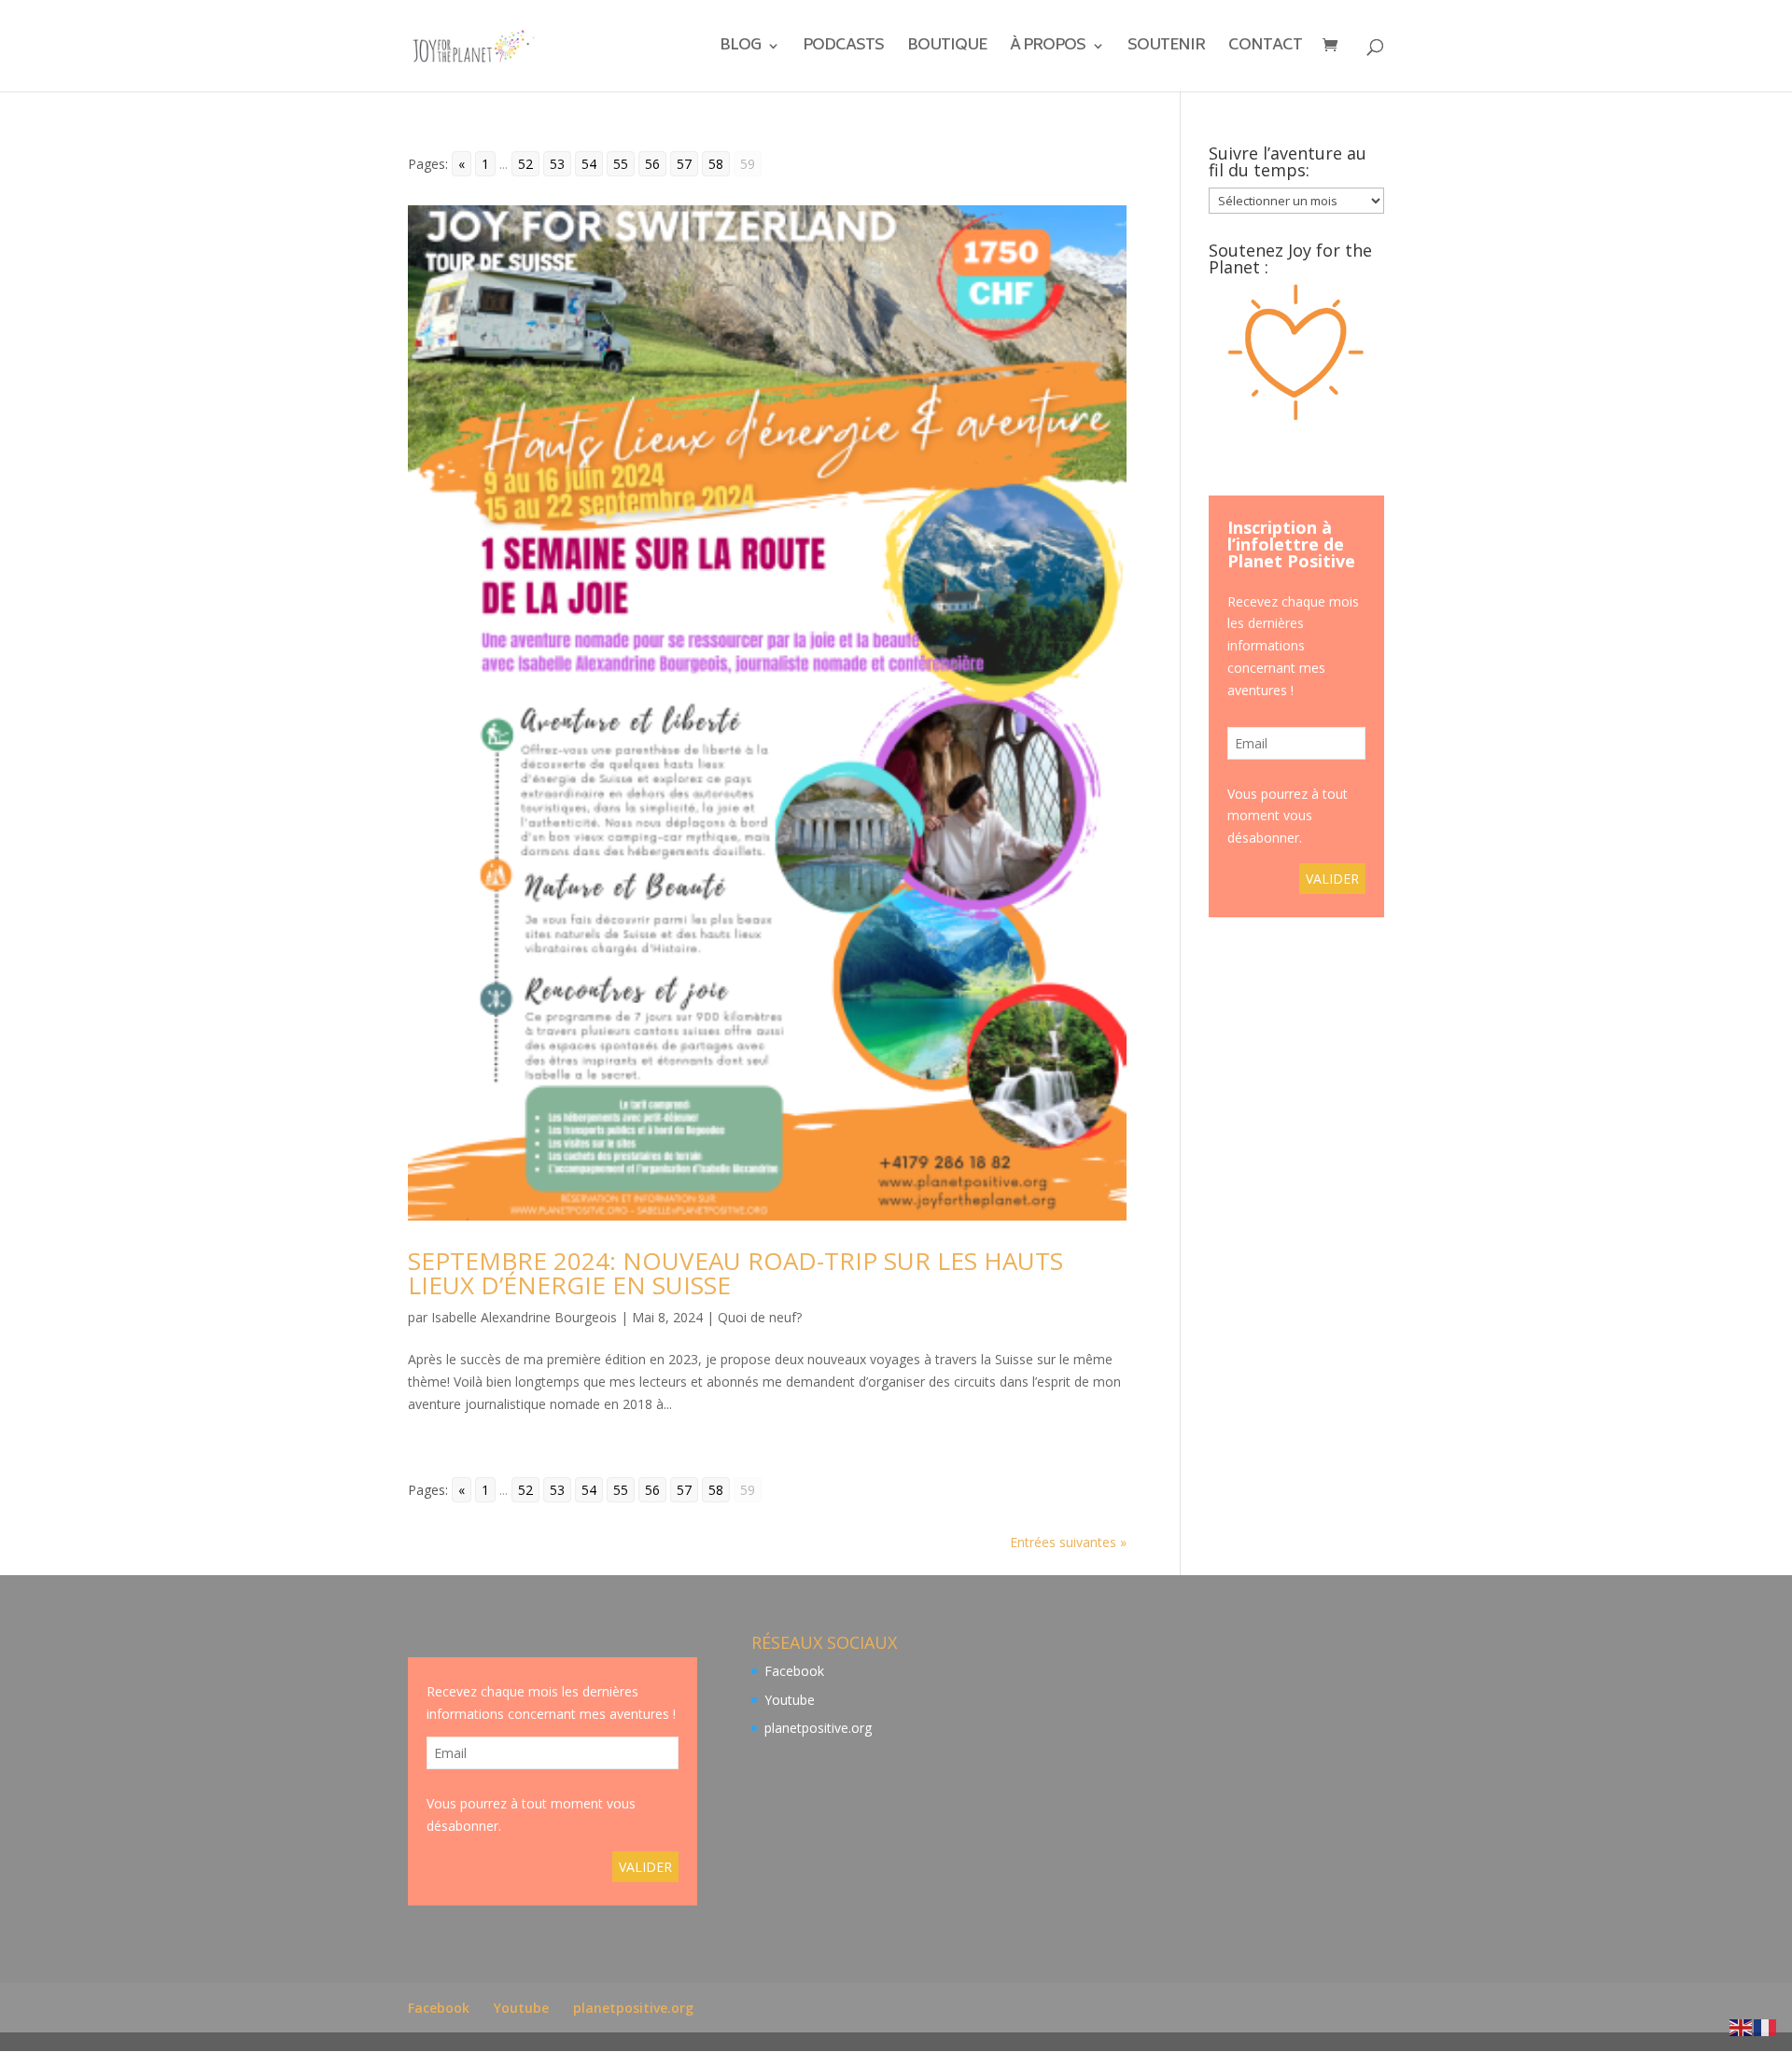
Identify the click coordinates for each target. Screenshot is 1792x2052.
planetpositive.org (818, 1728)
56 (652, 164)
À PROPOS (1048, 49)
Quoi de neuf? (760, 1317)
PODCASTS (843, 49)
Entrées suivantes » (1068, 1542)
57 (684, 164)
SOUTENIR (1166, 49)
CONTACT (1265, 49)
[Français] (1766, 2026)
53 (557, 164)
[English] (1742, 2026)
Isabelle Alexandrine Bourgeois (524, 1317)
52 (525, 164)
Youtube (790, 1700)
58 (716, 164)
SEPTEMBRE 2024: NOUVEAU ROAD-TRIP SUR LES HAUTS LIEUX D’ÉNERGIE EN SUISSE (735, 1273)
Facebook (794, 1671)
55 (621, 164)
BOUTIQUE (947, 49)
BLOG (740, 49)
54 (589, 164)
